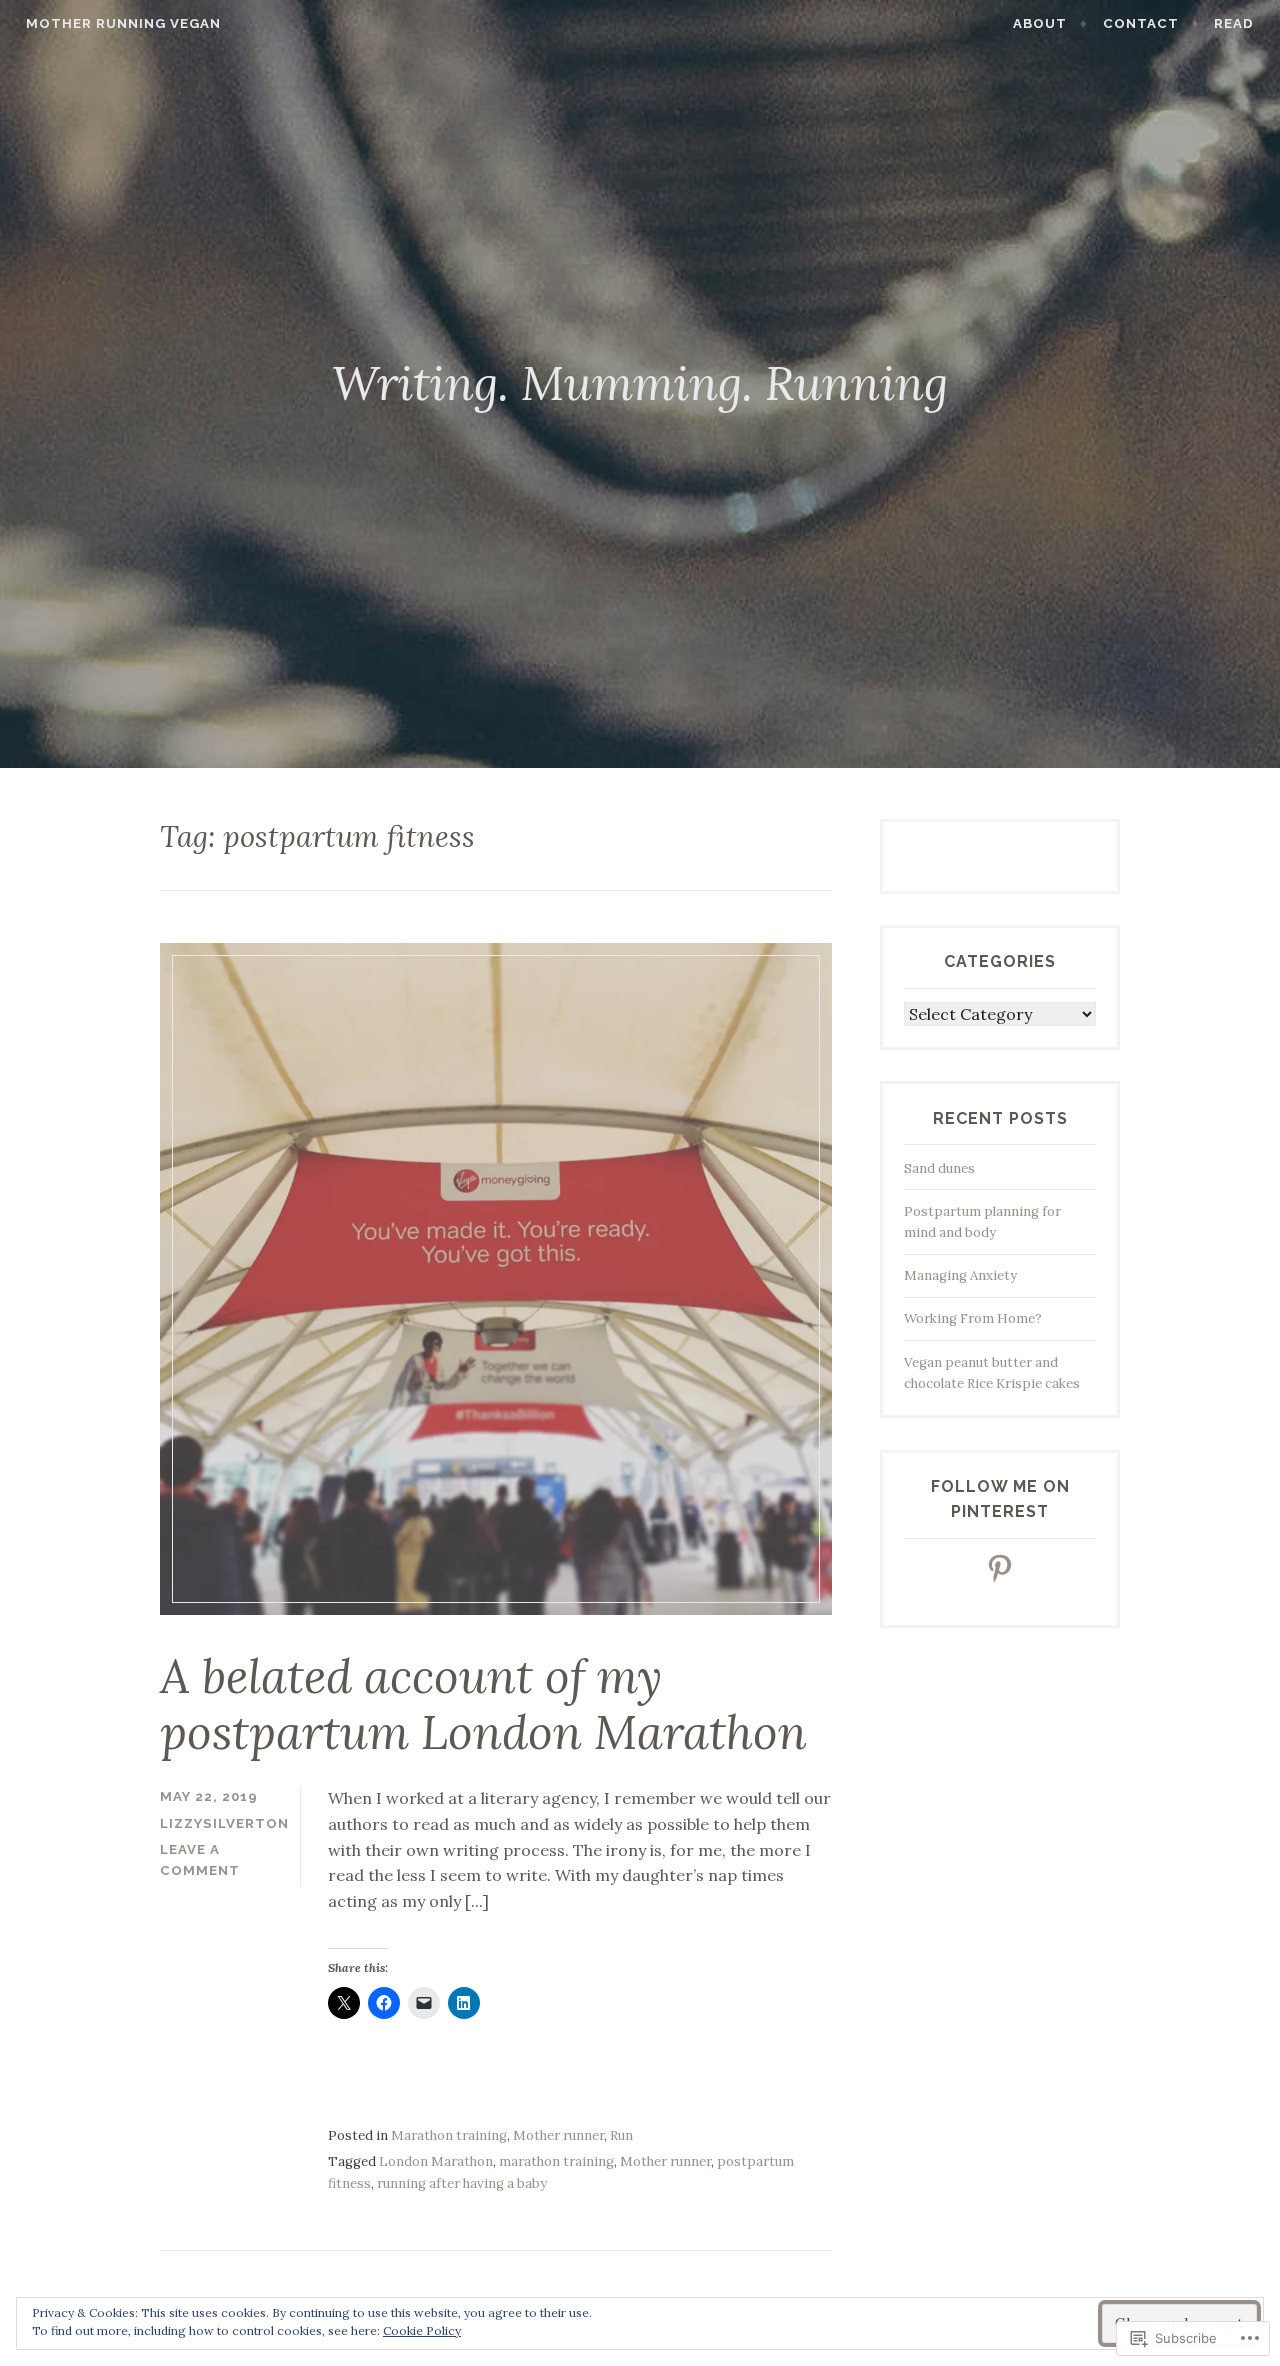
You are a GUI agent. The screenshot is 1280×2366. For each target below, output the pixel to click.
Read (1234, 23)
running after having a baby (462, 2183)
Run (621, 2135)
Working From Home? (973, 1318)
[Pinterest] (1000, 1568)
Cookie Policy (422, 2330)
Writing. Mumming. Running (640, 383)
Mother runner (558, 2135)
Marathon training (449, 2135)
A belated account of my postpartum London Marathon (483, 1704)
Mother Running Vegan (123, 23)
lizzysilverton (224, 1823)
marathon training (556, 2161)
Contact (1141, 23)
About (1040, 23)
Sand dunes (939, 1168)
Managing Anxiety (960, 1275)
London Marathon (436, 2161)
